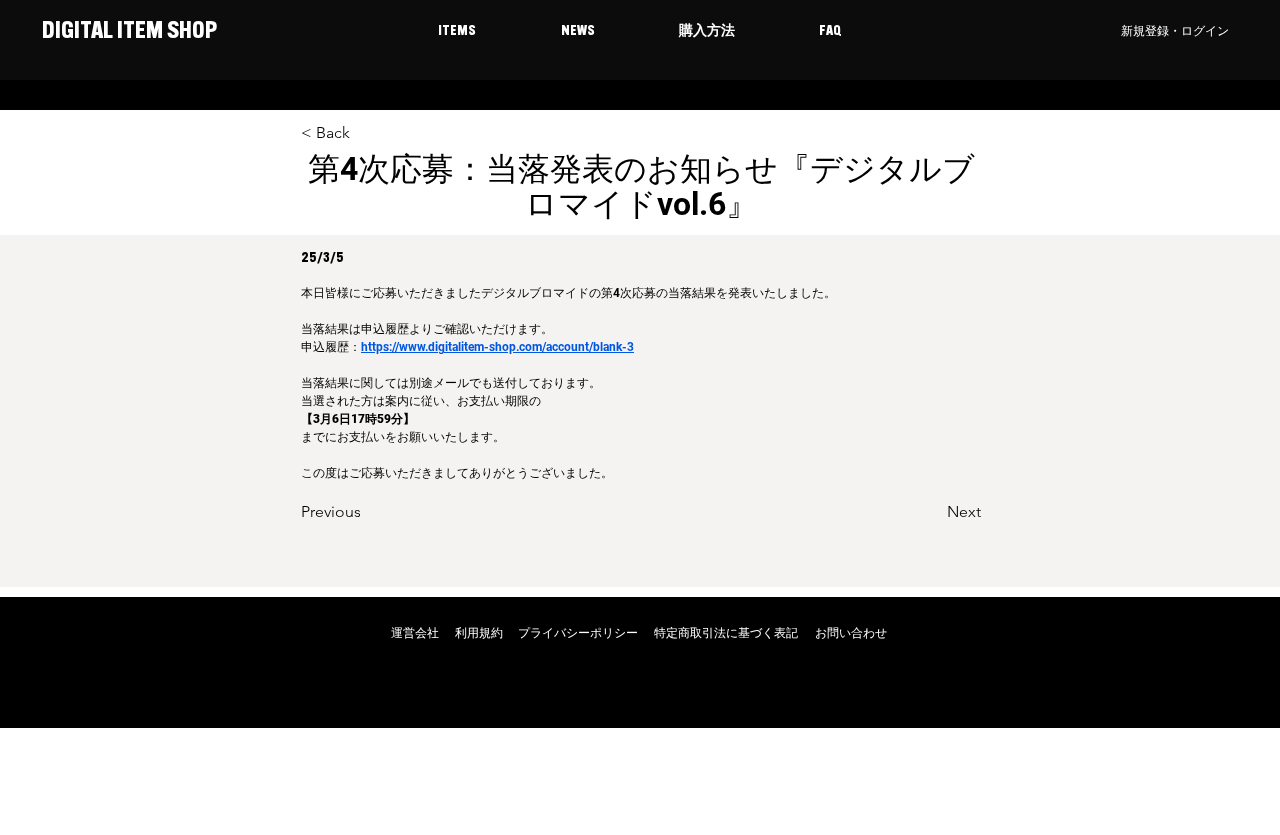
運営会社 (415, 633)
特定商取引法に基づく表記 (726, 633)
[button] (456, 32)
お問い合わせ (851, 633)
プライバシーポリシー (578, 633)
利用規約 (479, 633)
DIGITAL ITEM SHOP (127, 32)
